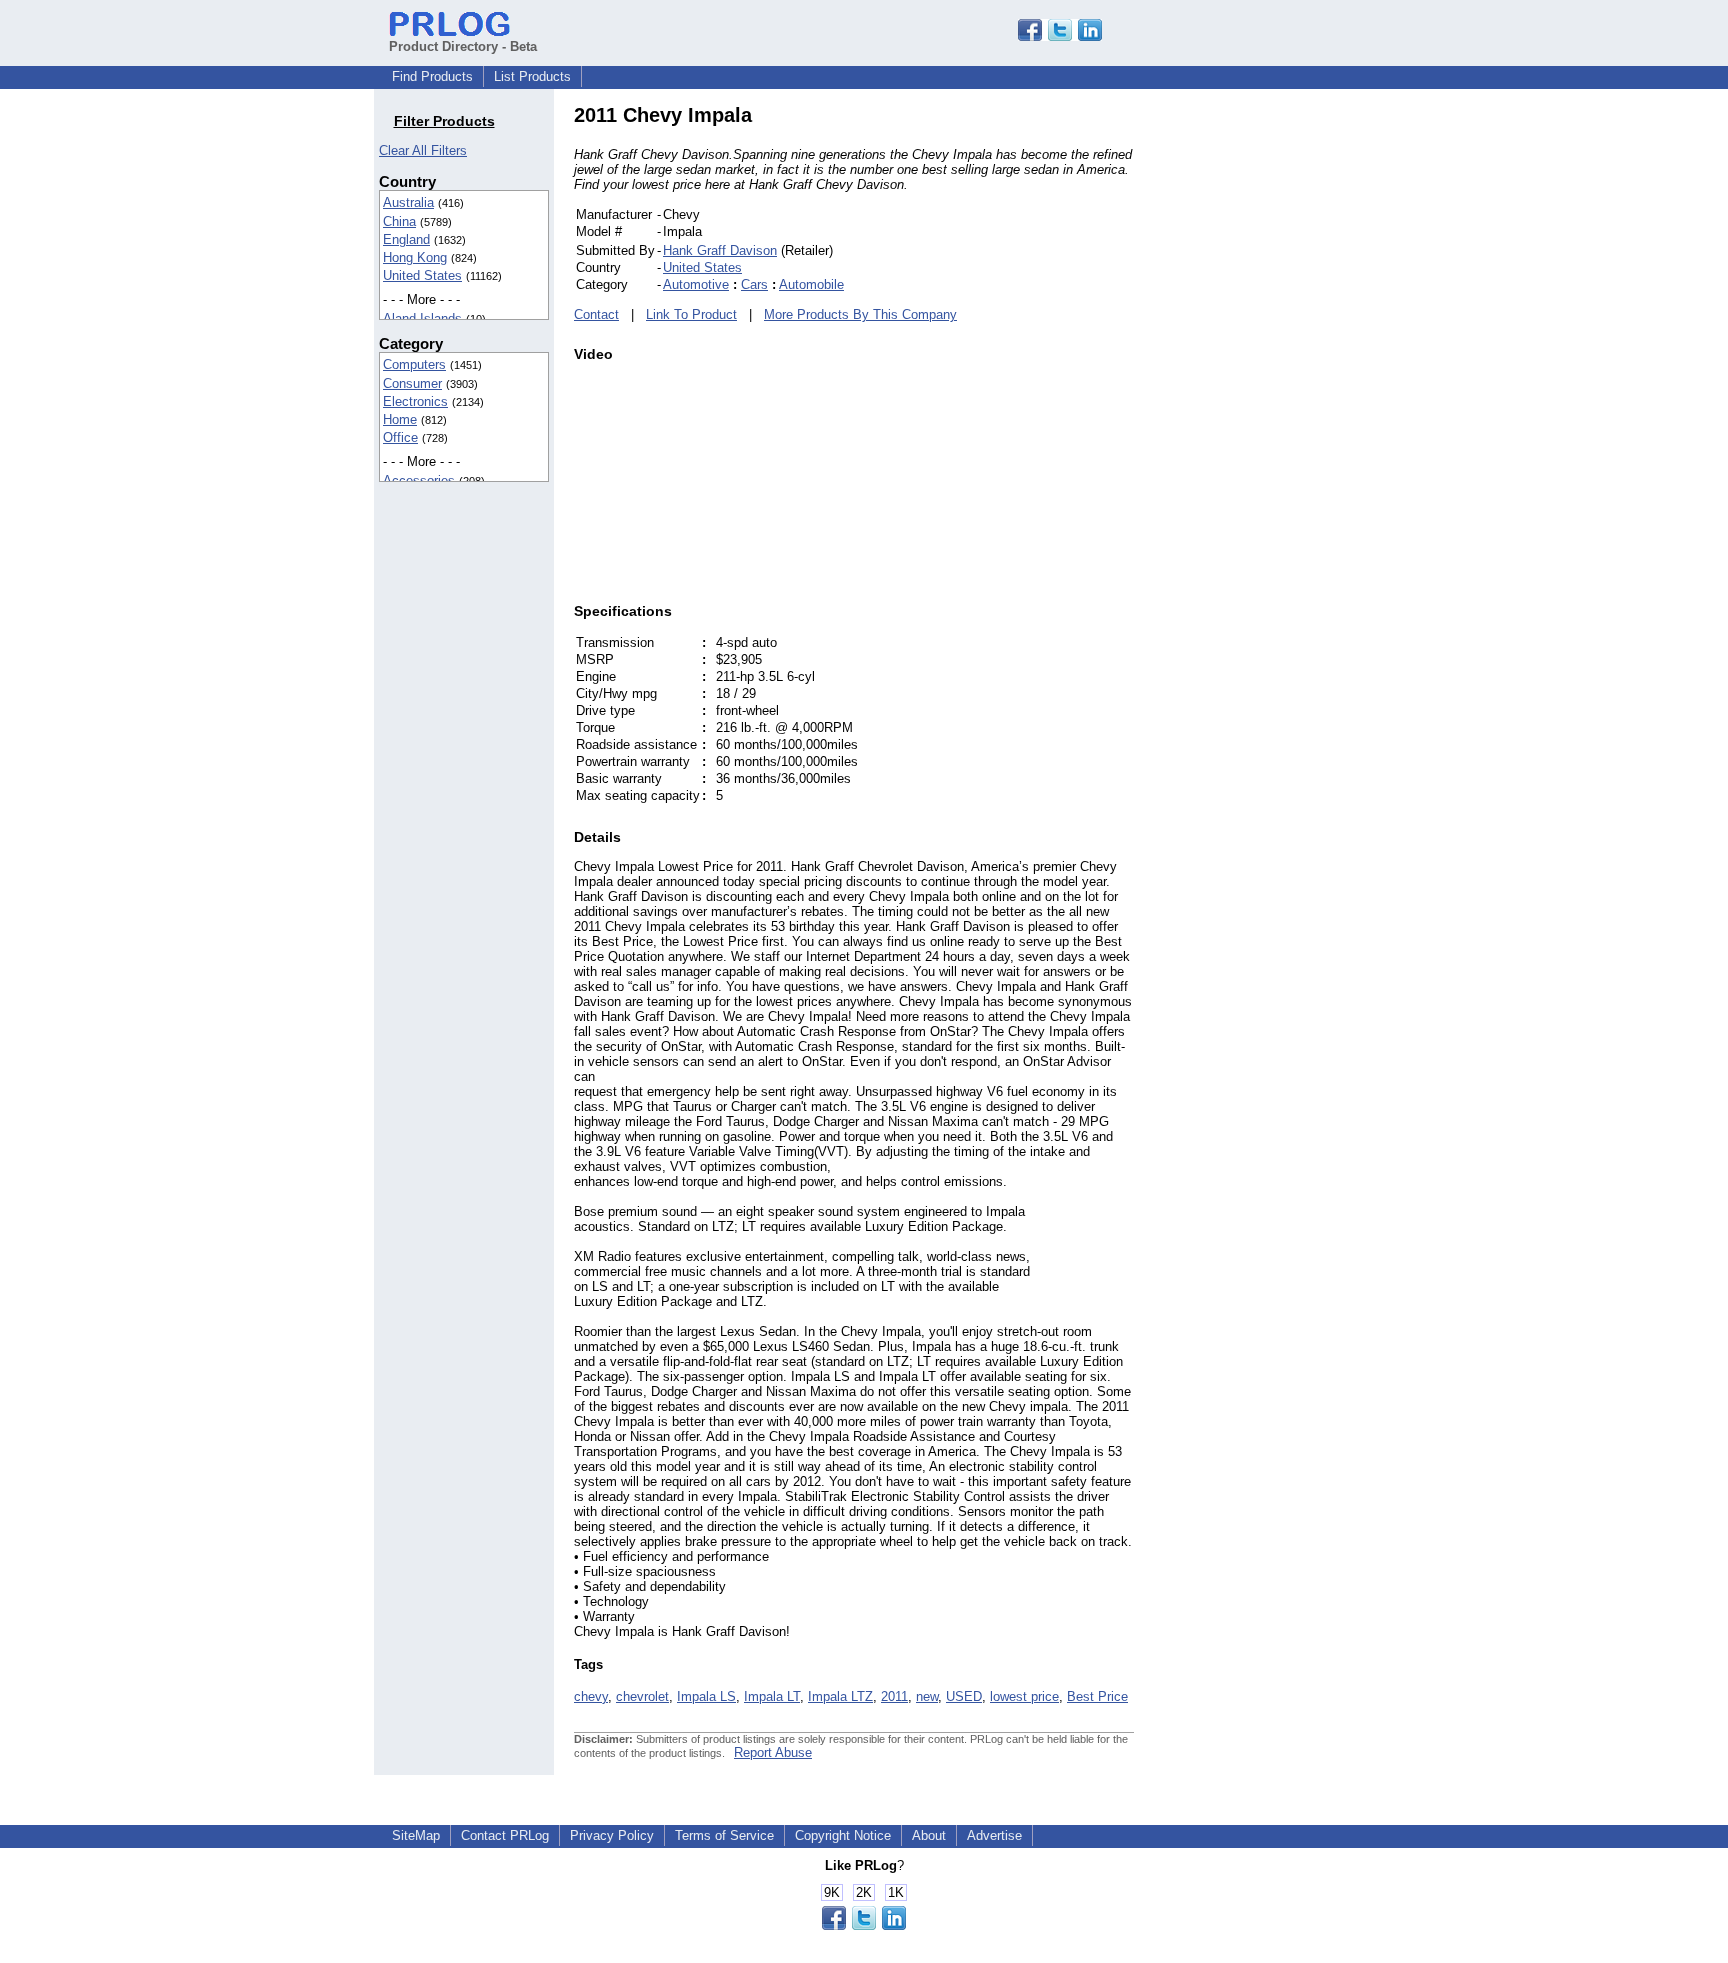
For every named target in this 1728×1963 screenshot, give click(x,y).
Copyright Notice (843, 1835)
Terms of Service (724, 1835)
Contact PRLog (505, 1835)
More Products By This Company (860, 314)
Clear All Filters (423, 150)
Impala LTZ (840, 1696)
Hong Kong (415, 257)
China (399, 221)
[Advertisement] (1269, 404)
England (406, 239)
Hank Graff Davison (720, 250)
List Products (532, 76)
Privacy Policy (612, 1835)
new (927, 1696)
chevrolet (642, 1696)
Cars (754, 284)
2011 (894, 1696)
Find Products (432, 76)
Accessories (419, 480)
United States (422, 275)
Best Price (1097, 1696)
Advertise (994, 1835)
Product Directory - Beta (463, 46)
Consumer (412, 383)
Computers (414, 364)
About (929, 1835)
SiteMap (416, 1835)
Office (400, 437)
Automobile (811, 284)
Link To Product (691, 314)
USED (964, 1696)
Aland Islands (422, 318)
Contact (596, 314)
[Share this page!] (1060, 36)
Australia (408, 202)
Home (400, 419)
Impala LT (772, 1696)
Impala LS (706, 1696)
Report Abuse (773, 1752)
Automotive (696, 284)
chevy (591, 1696)
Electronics (415, 401)
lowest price (1024, 1696)
